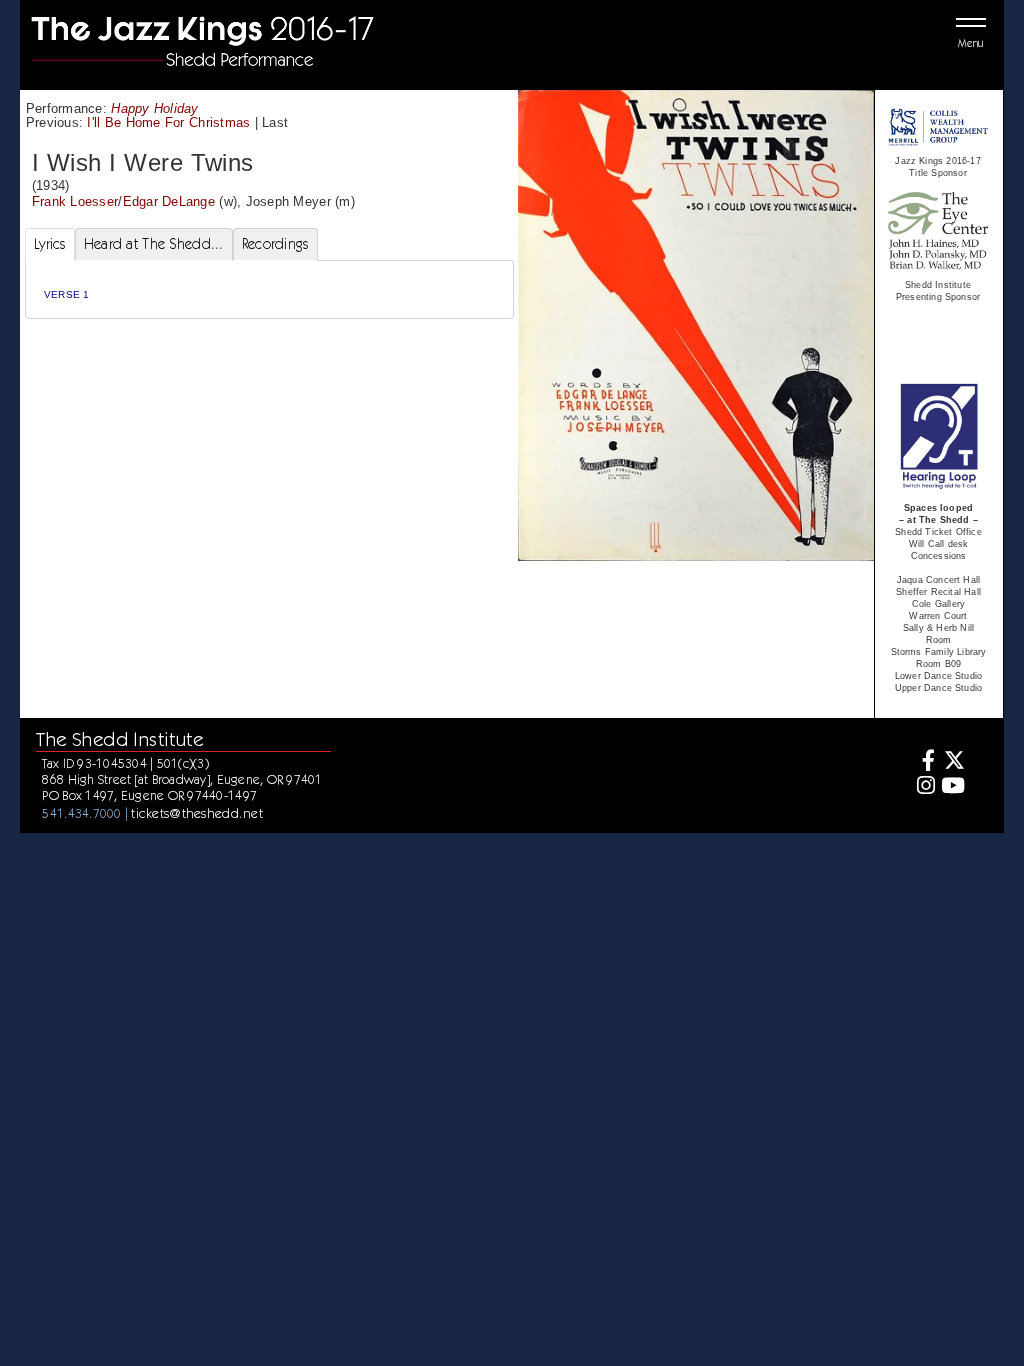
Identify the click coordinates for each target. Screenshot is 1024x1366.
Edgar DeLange (169, 201)
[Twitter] (952, 762)
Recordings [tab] (275, 244)
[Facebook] (923, 762)
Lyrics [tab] (50, 244)
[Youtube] (952, 787)
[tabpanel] (269, 289)
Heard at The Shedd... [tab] (154, 244)
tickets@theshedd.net (197, 813)
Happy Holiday (154, 108)
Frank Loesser (75, 201)
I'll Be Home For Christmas (168, 122)
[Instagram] (923, 787)
